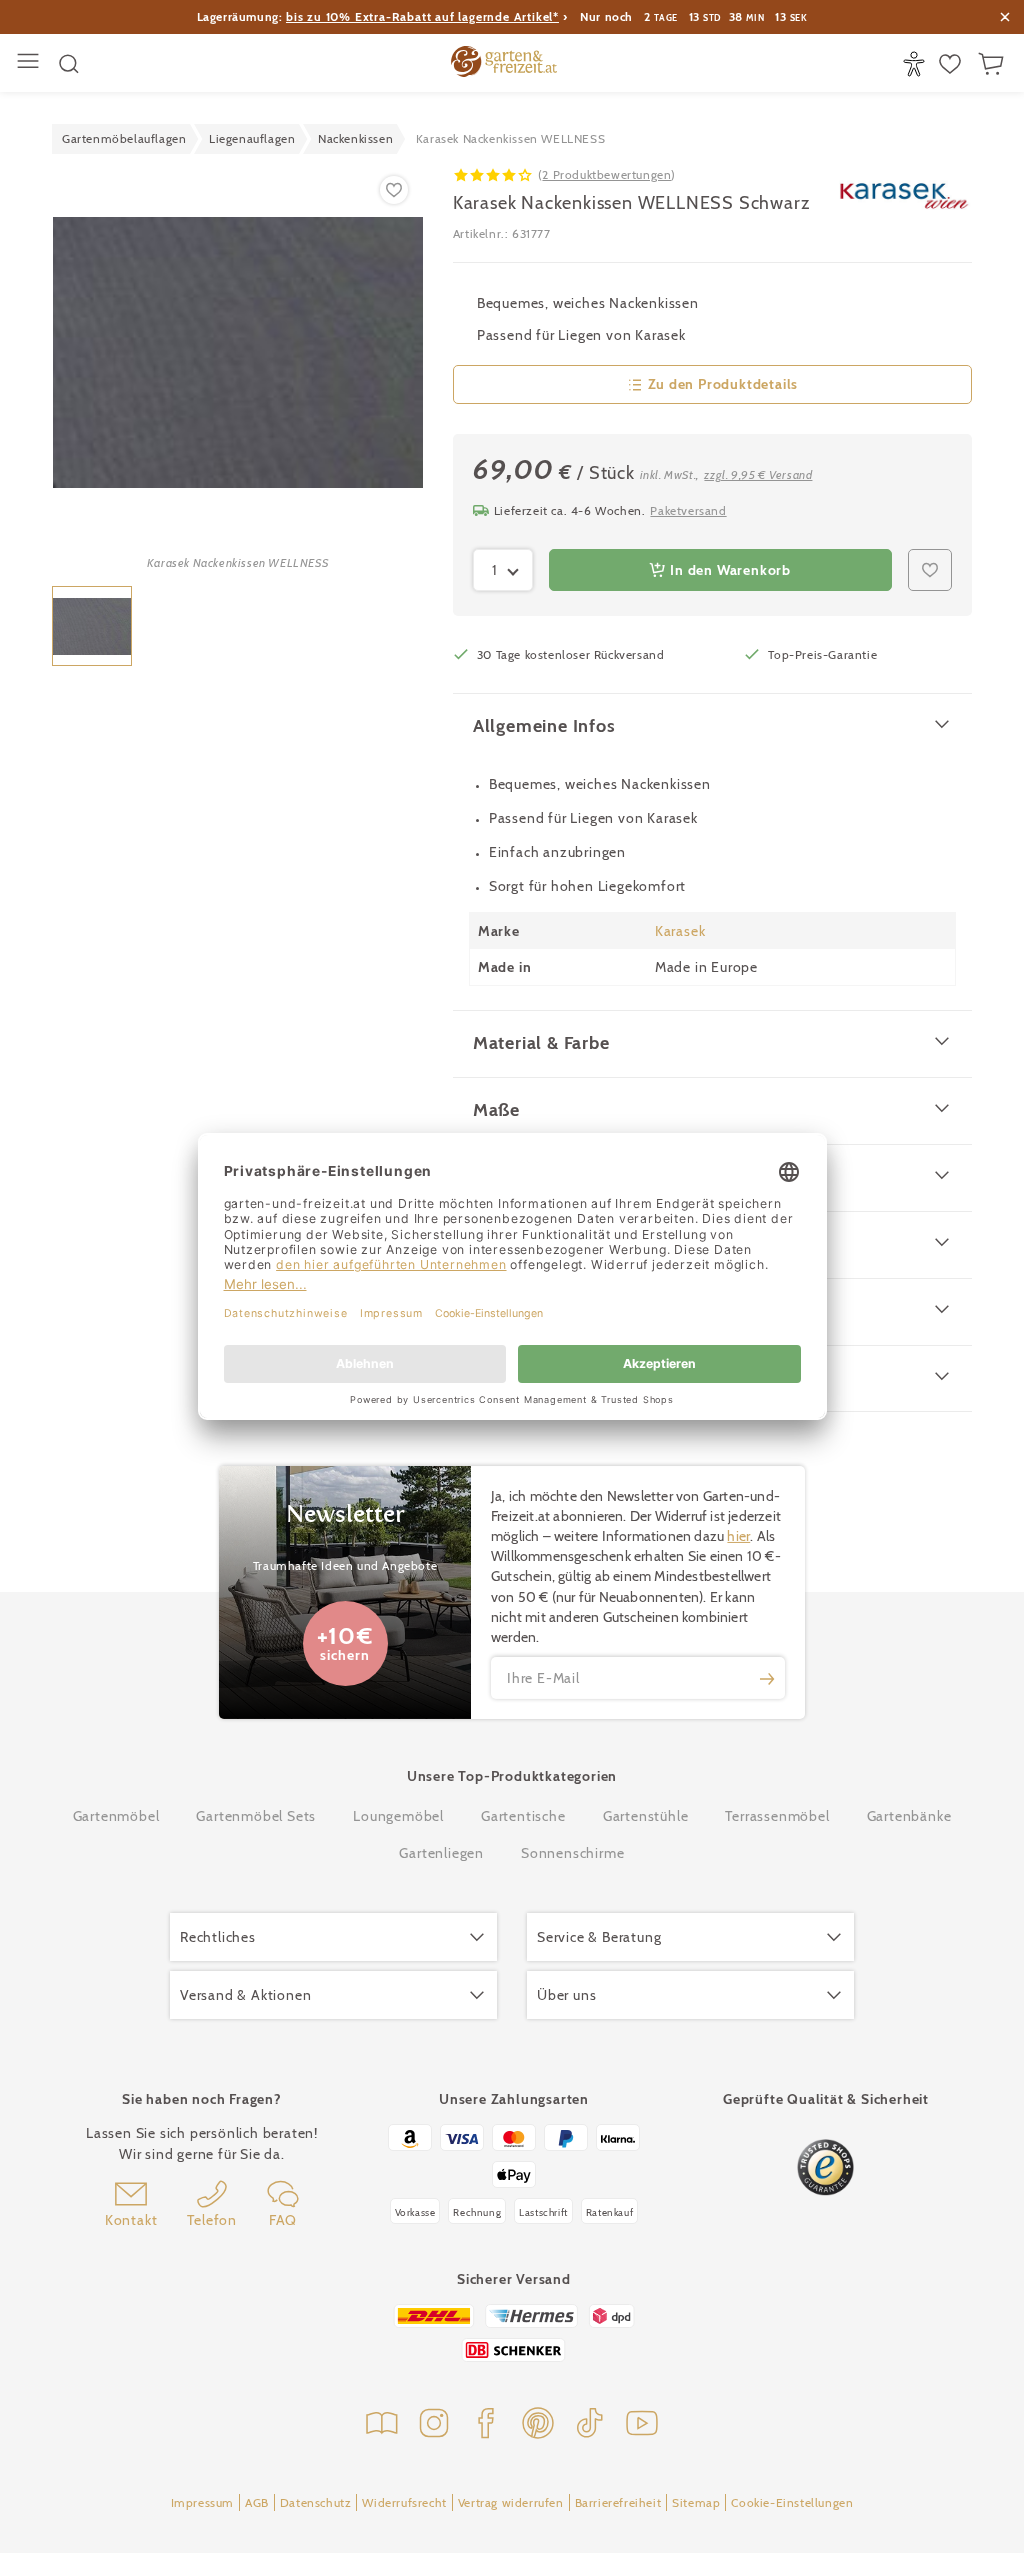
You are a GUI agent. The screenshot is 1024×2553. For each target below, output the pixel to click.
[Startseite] (504, 64)
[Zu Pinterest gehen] (538, 2425)
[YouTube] (642, 2425)
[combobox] (503, 570)
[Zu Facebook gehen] (486, 2425)
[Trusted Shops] (825, 2167)
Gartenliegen (441, 1853)
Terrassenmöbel (777, 1816)
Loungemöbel (398, 1816)
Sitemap (696, 2502)
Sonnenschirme (572, 1853)
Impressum (202, 2502)
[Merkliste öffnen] (952, 64)
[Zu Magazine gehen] (382, 2425)
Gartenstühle (646, 1816)
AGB (257, 2502)
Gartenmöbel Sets (256, 1816)
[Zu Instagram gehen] (434, 2425)
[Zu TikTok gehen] (590, 2425)
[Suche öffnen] (69, 64)
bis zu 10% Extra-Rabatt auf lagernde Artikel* (422, 16)
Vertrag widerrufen (511, 2502)
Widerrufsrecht (404, 2502)
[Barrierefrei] (916, 64)
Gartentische (523, 1816)
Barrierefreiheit (618, 2502)
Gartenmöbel (116, 1816)
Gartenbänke (909, 1816)
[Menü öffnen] (30, 63)
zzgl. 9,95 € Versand (758, 474)
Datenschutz (316, 2502)
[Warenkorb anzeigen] (993, 64)
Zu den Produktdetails (723, 384)
